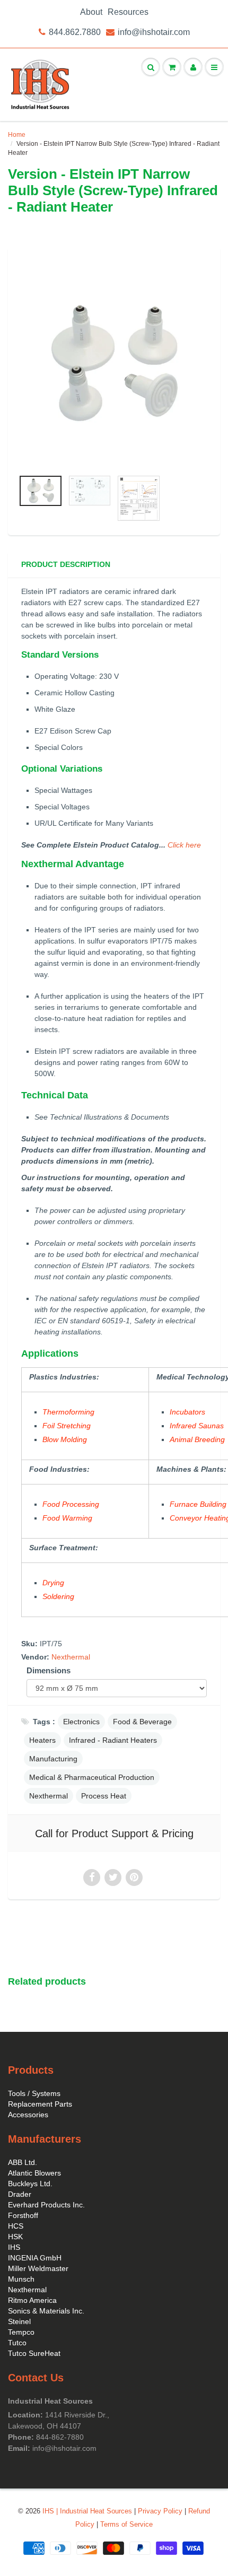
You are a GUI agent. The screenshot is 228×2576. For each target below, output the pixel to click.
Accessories (28, 2115)
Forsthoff (23, 2215)
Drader (20, 2194)
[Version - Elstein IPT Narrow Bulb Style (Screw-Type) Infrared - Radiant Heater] (114, 363)
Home (17, 135)
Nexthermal (71, 1657)
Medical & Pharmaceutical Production (92, 1777)
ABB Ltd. (23, 2162)
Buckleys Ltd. (30, 2184)
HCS (16, 2226)
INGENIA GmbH (35, 2258)
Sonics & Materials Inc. (46, 2311)
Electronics (81, 1722)
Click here (184, 845)
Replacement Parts (40, 2104)
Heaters (42, 1740)
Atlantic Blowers (34, 2173)
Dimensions (49, 1670)
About (91, 12)
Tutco (17, 2343)
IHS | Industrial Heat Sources (87, 2511)
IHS (14, 2247)
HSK (15, 2237)
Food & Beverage (142, 1722)
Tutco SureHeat (34, 2353)
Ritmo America (32, 2300)
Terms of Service (126, 2524)
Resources (128, 12)
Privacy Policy (160, 2511)
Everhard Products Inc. (46, 2205)
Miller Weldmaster (38, 2268)
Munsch (21, 2279)
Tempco (21, 2332)
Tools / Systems (34, 2093)
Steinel (19, 2321)
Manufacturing (53, 1759)
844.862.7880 (75, 32)
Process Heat (104, 1796)
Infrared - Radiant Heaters (113, 1740)
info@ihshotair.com (154, 32)
